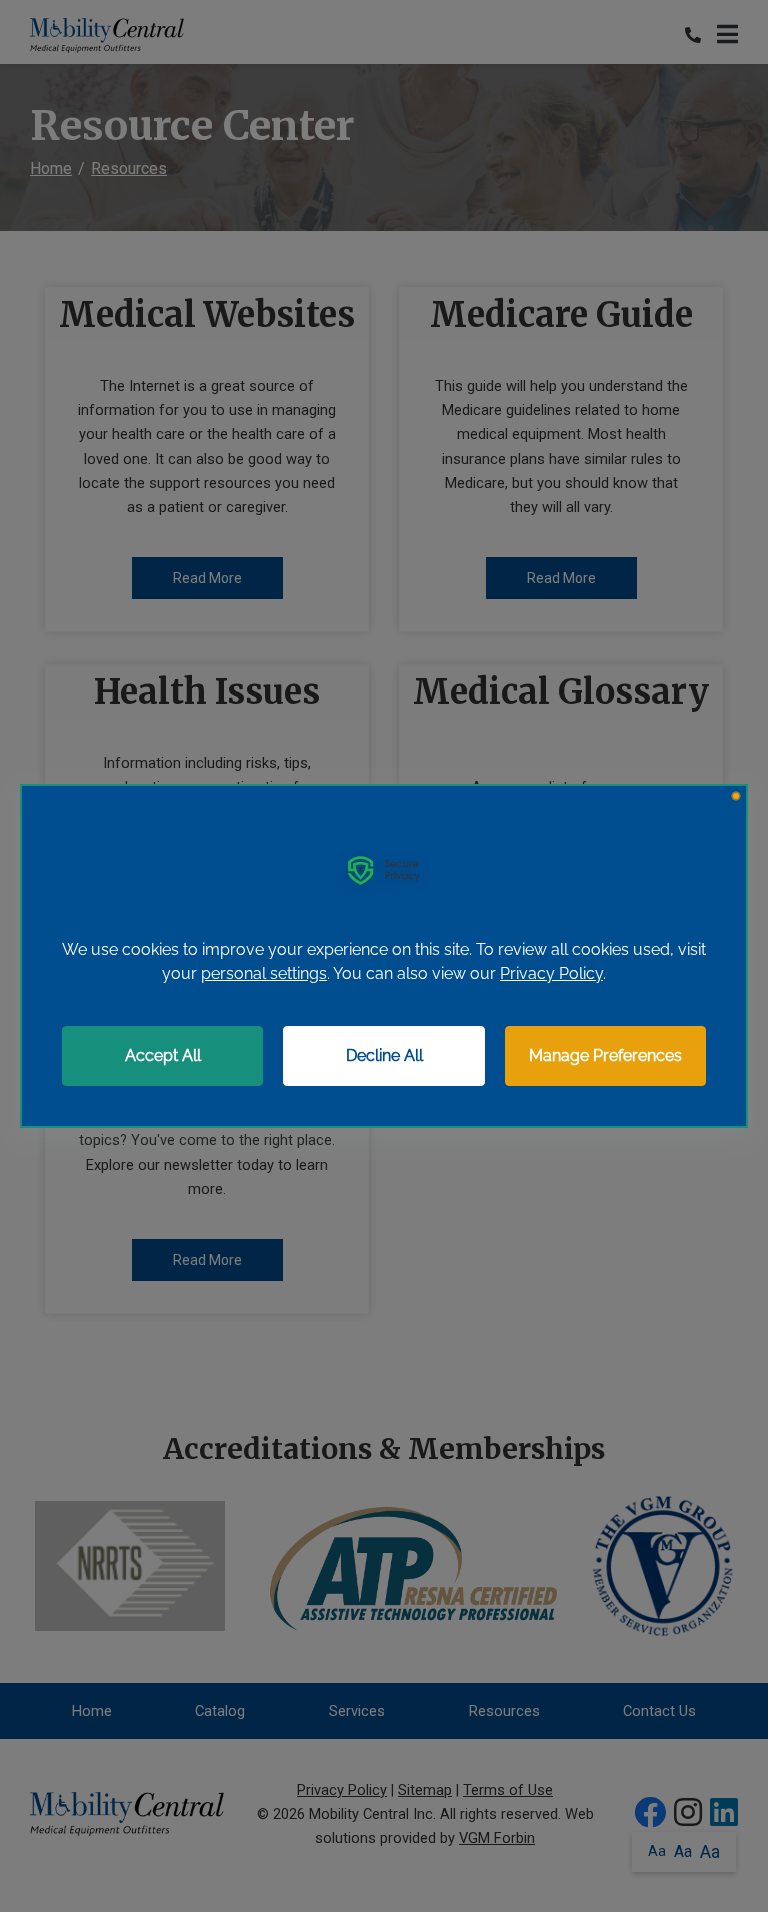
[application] (384, 956)
